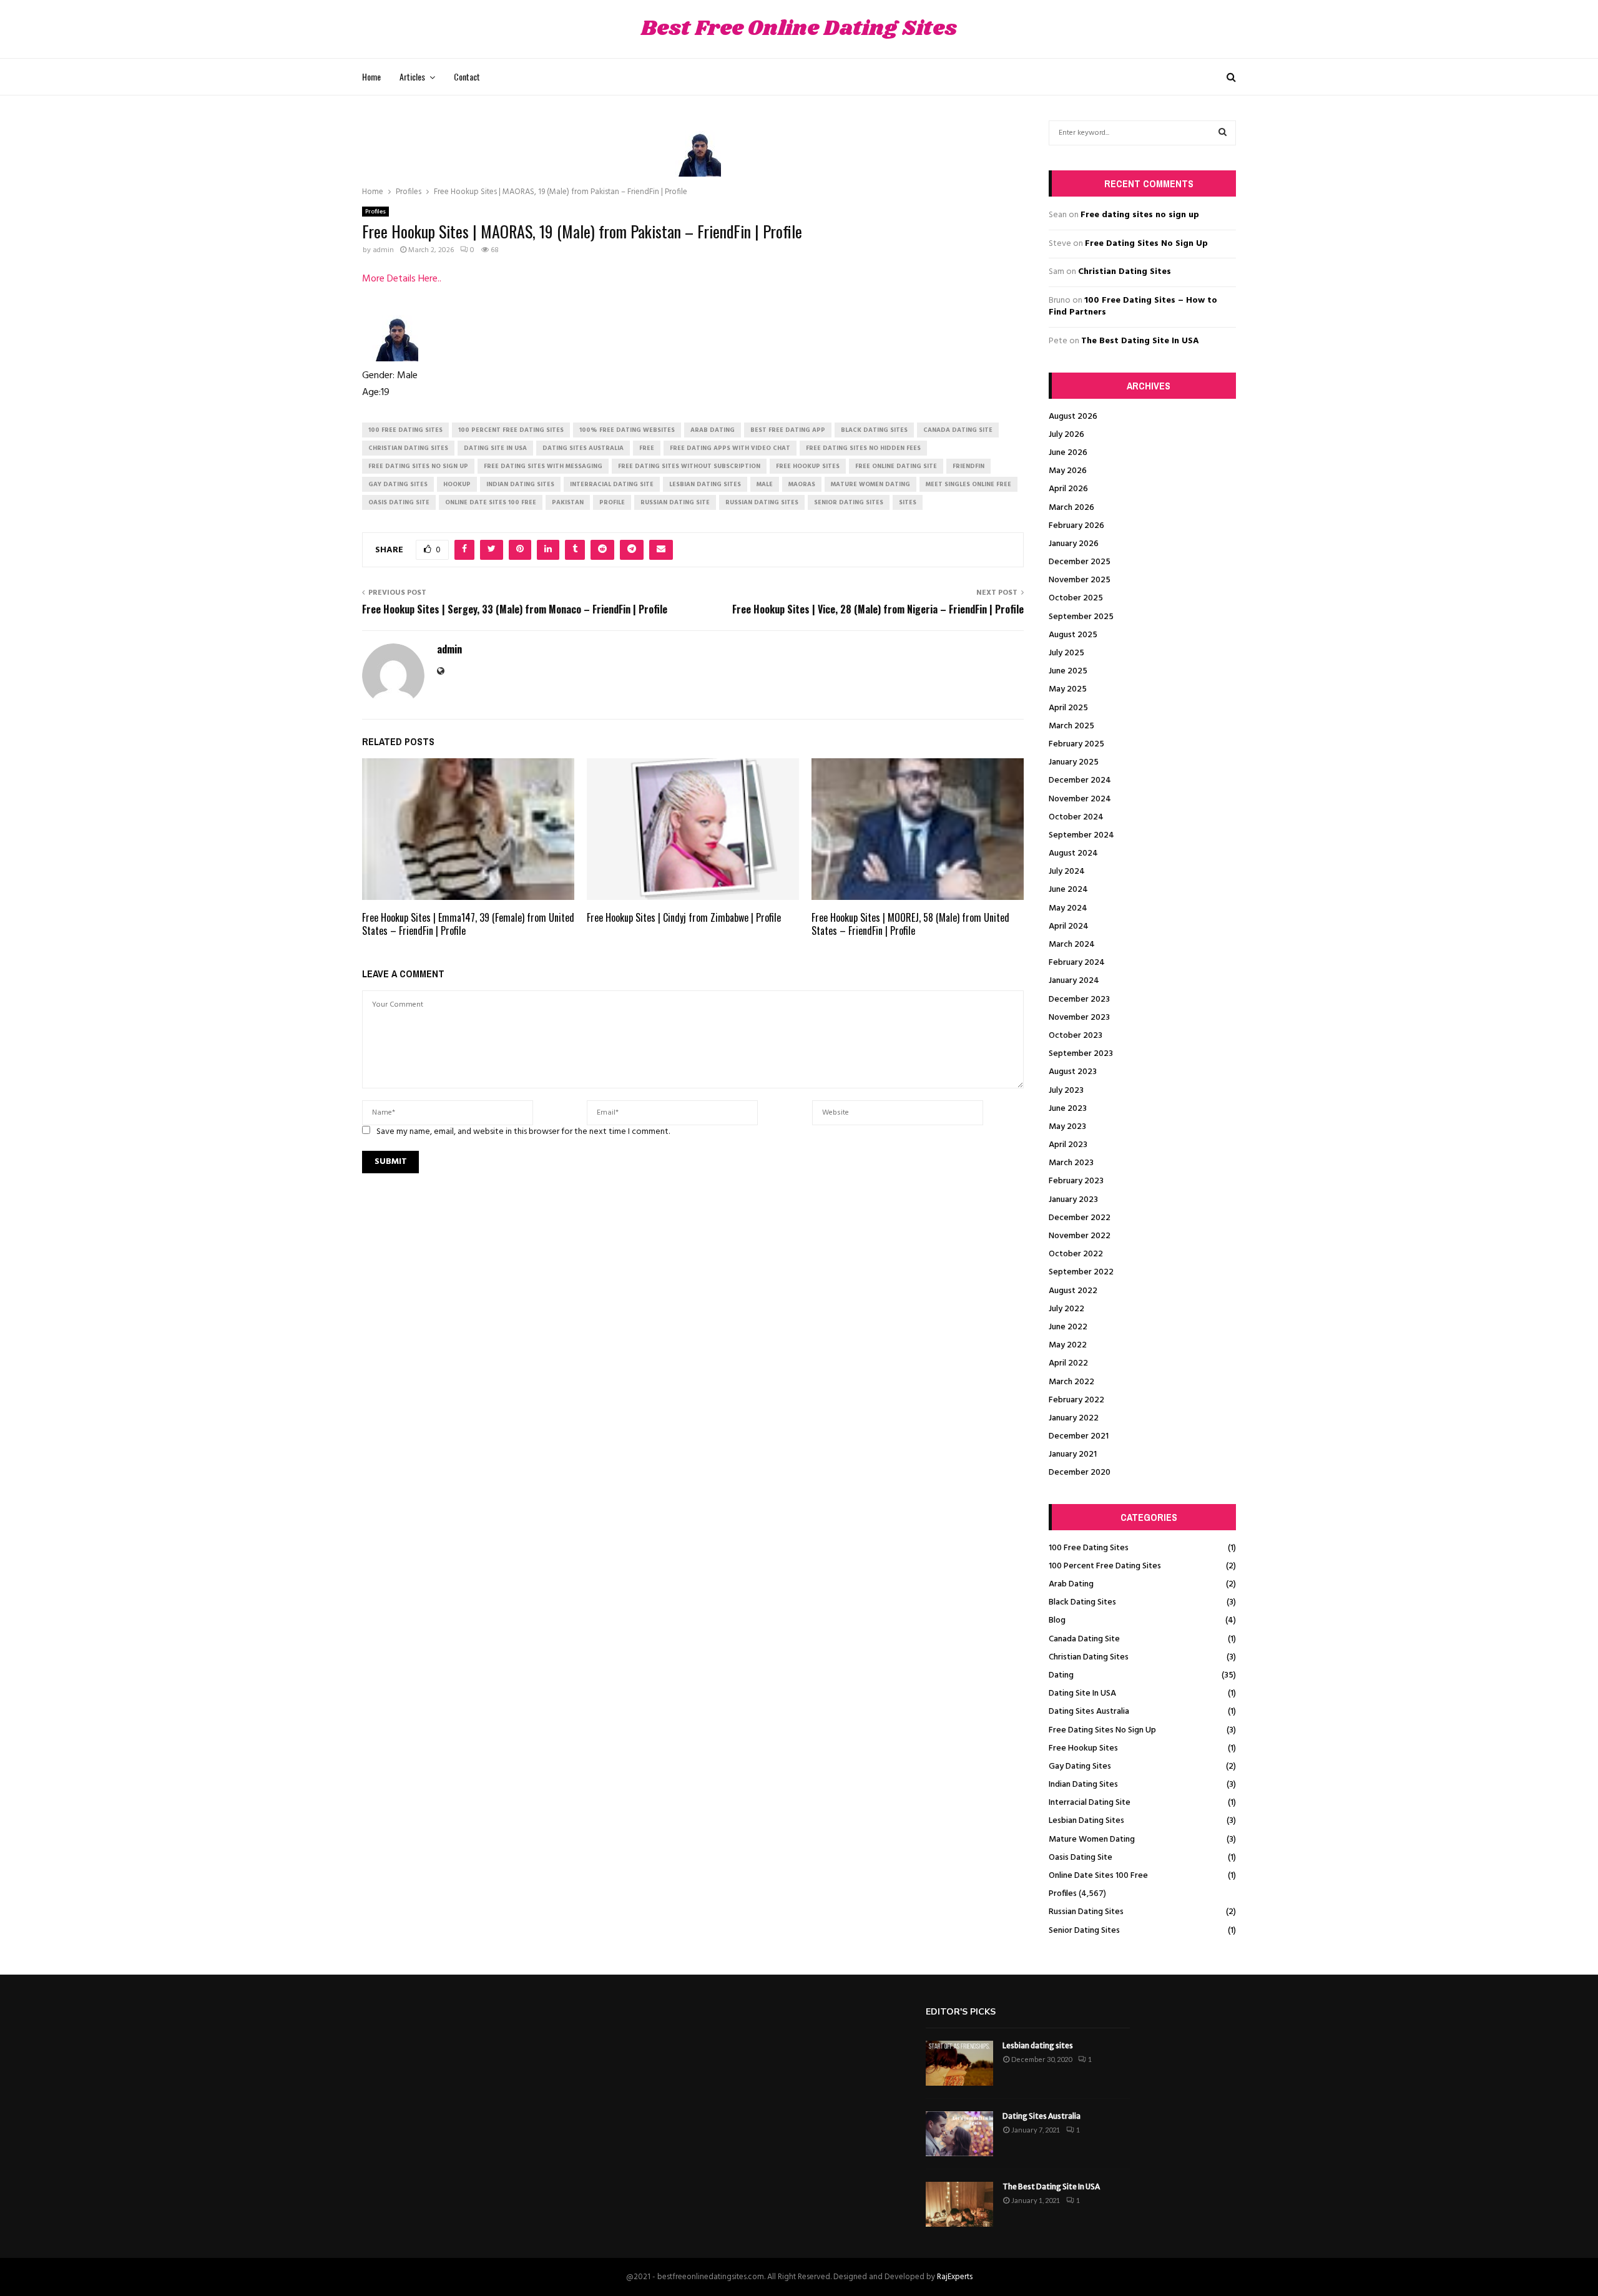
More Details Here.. (402, 279)
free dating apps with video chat (730, 448)
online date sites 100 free (491, 502)
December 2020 (1080, 1473)
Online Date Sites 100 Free (1098, 1876)
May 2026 (1068, 471)
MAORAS (802, 484)
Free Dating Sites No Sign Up (1146, 244)
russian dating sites (762, 502)
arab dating (713, 430)
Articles (412, 76)
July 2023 (1066, 1091)
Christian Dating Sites (1125, 272)
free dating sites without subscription (689, 466)
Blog (1057, 1620)
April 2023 (1068, 1145)
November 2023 (1079, 1018)
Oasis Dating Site (1081, 1858)
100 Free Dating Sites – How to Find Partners (1133, 307)
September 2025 (1081, 617)
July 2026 (1066, 435)
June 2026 (1068, 453)
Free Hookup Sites (1083, 1748)
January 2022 (1074, 1418)
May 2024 (1068, 908)
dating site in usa (495, 448)
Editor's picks (961, 2012)
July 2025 (1066, 653)
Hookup (457, 484)
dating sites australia (583, 448)
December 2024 (1080, 780)
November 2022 (1080, 1236)
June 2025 (1068, 671)
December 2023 (1079, 999)
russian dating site (675, 502)
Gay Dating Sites (1080, 1766)
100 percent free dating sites (511, 430)
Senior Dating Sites (1084, 1931)
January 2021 (1073, 1454)
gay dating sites (398, 484)
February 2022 (1076, 1400)
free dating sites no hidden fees (863, 448)
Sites (908, 502)
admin (383, 250)
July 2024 (1067, 872)
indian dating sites (520, 484)
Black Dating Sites (1082, 1602)
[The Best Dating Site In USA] (959, 2204)
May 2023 (1067, 1127)
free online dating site (896, 466)
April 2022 (1068, 1363)
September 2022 (1081, 1272)
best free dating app (788, 430)
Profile (612, 502)
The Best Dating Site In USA (1140, 341)
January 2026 (1074, 544)
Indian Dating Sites (1083, 1785)
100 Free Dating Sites (1089, 1548)
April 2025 (1068, 708)
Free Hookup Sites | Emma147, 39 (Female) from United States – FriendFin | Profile (468, 924)
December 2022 (1080, 1218)
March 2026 (1071, 508)
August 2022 (1073, 1291)
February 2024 (1077, 963)
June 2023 (1068, 1109)
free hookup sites (808, 466)
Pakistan (568, 502)
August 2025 (1073, 635)
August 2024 (1073, 853)
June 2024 (1068, 890)
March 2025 (1071, 726)
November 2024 (1080, 799)
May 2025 (1068, 689)
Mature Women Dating (1092, 1839)
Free (647, 448)
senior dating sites (849, 502)
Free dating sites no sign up (1140, 215)
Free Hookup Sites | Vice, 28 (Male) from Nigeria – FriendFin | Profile (878, 609)
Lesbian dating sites (1038, 2045)
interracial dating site (612, 484)
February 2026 (1076, 526)
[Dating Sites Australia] (959, 2134)
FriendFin (968, 466)
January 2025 (1074, 762)
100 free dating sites (405, 430)
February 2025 (1076, 744)
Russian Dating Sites (1086, 1912)
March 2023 (1071, 1163)
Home (371, 76)
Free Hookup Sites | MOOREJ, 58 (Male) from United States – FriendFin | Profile (910, 924)
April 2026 (1068, 489)
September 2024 (1081, 835)
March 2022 (1071, 1382)
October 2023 (1076, 1036)
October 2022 (1076, 1254)
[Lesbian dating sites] (959, 2063)
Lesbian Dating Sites (1086, 1821)
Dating (1061, 1675)
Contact (467, 76)
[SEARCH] (1223, 133)
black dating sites (874, 430)
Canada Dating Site (1084, 1639)
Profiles (375, 212)
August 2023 (1073, 1072)
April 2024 (1069, 926)
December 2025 (1080, 562)
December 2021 (1079, 1436)
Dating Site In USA (1082, 1693)
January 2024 (1074, 981)
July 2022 (1066, 1309)
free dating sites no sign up (418, 466)
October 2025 (1076, 598)
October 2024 (1076, 817)
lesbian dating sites (705, 484)
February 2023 (1076, 1181)
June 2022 (1068, 1327)
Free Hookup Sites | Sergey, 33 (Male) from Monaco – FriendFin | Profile (515, 609)
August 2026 (1073, 417)
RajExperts (955, 2277)
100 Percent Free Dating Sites (1105, 1566)
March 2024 (1072, 945)
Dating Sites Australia (1089, 1712)
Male (765, 484)
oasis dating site (399, 502)
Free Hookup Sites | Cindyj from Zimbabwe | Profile (684, 917)
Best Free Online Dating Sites (799, 29)
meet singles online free (968, 484)
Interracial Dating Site (1090, 1803)
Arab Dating (1071, 1584)
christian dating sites (408, 448)
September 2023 (1081, 1054)
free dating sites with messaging (543, 466)
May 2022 (1068, 1345)
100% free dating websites (627, 430)
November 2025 (1080, 580)
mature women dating (870, 484)
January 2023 (1073, 1200)
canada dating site (958, 430)
